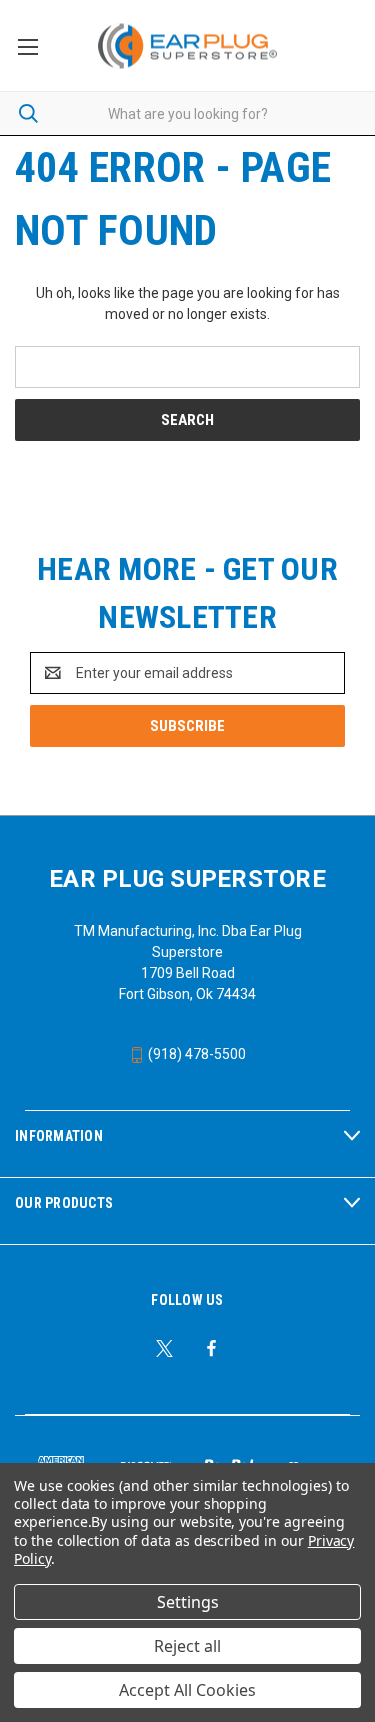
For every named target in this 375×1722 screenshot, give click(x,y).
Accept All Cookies (187, 1690)
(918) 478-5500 (195, 1054)
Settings (188, 1602)
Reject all (187, 1646)
